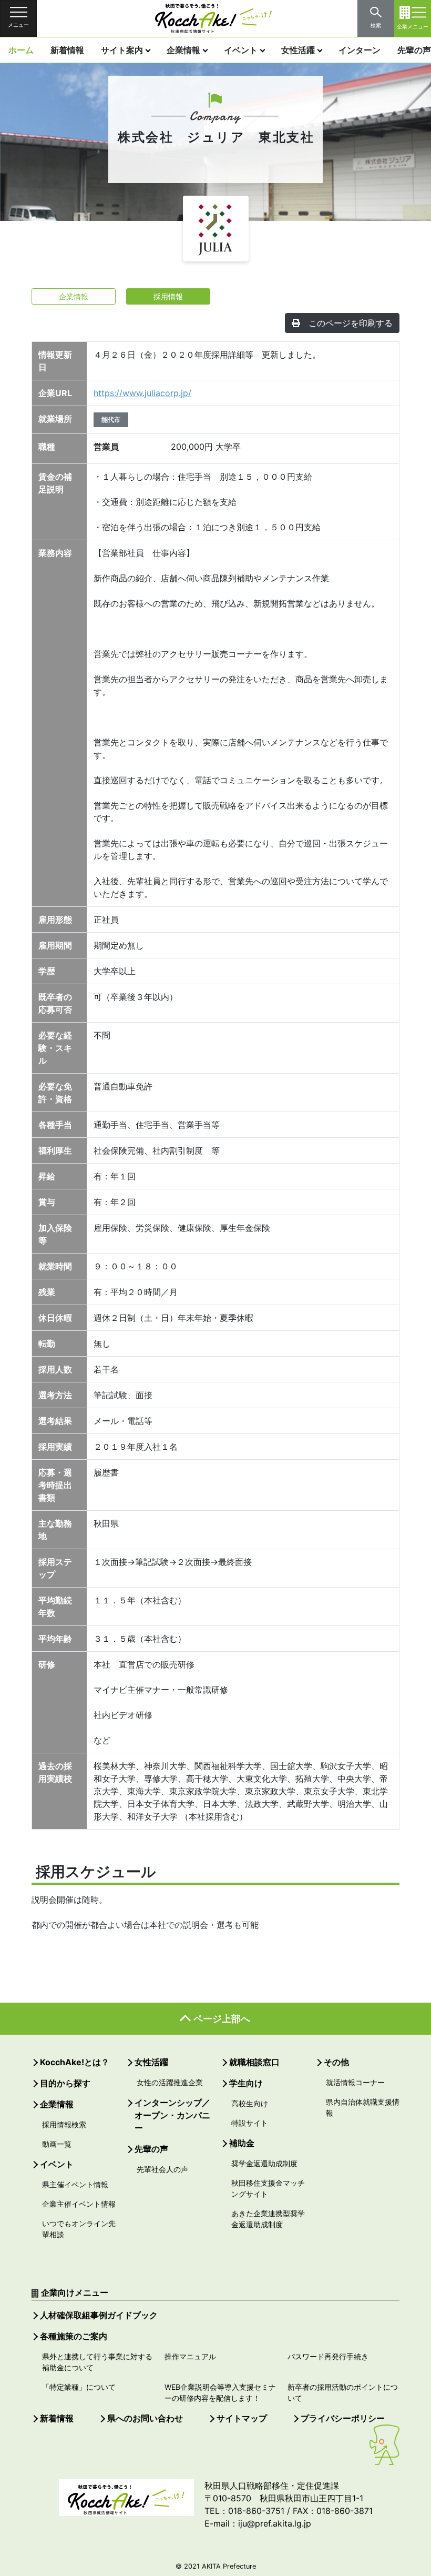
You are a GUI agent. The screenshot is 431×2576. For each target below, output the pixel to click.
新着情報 (67, 50)
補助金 (242, 2143)
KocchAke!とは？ (75, 2062)
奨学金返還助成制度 (264, 2163)
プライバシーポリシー (343, 2418)
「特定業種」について (79, 2387)
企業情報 (183, 50)
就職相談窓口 (254, 2062)
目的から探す (65, 2083)
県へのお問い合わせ (145, 2418)
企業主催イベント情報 (79, 2204)
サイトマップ (242, 2418)
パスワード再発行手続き (328, 2356)
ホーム (21, 50)
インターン (360, 50)
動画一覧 (57, 2144)
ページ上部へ (222, 2019)
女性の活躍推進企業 (170, 2082)
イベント (241, 50)
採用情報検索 (64, 2124)
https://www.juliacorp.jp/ (142, 393)
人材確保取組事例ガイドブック (99, 2315)
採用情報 (168, 296)
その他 (336, 2062)
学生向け (246, 2083)
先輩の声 (151, 2149)
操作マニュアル (190, 2356)
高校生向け (250, 2103)
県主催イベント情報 (75, 2184)
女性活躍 (298, 50)
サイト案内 (122, 50)
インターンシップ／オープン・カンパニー (172, 2115)
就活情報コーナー (355, 2082)
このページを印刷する (351, 323)
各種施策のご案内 (74, 2336)
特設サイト (250, 2123)
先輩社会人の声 (162, 2169)
